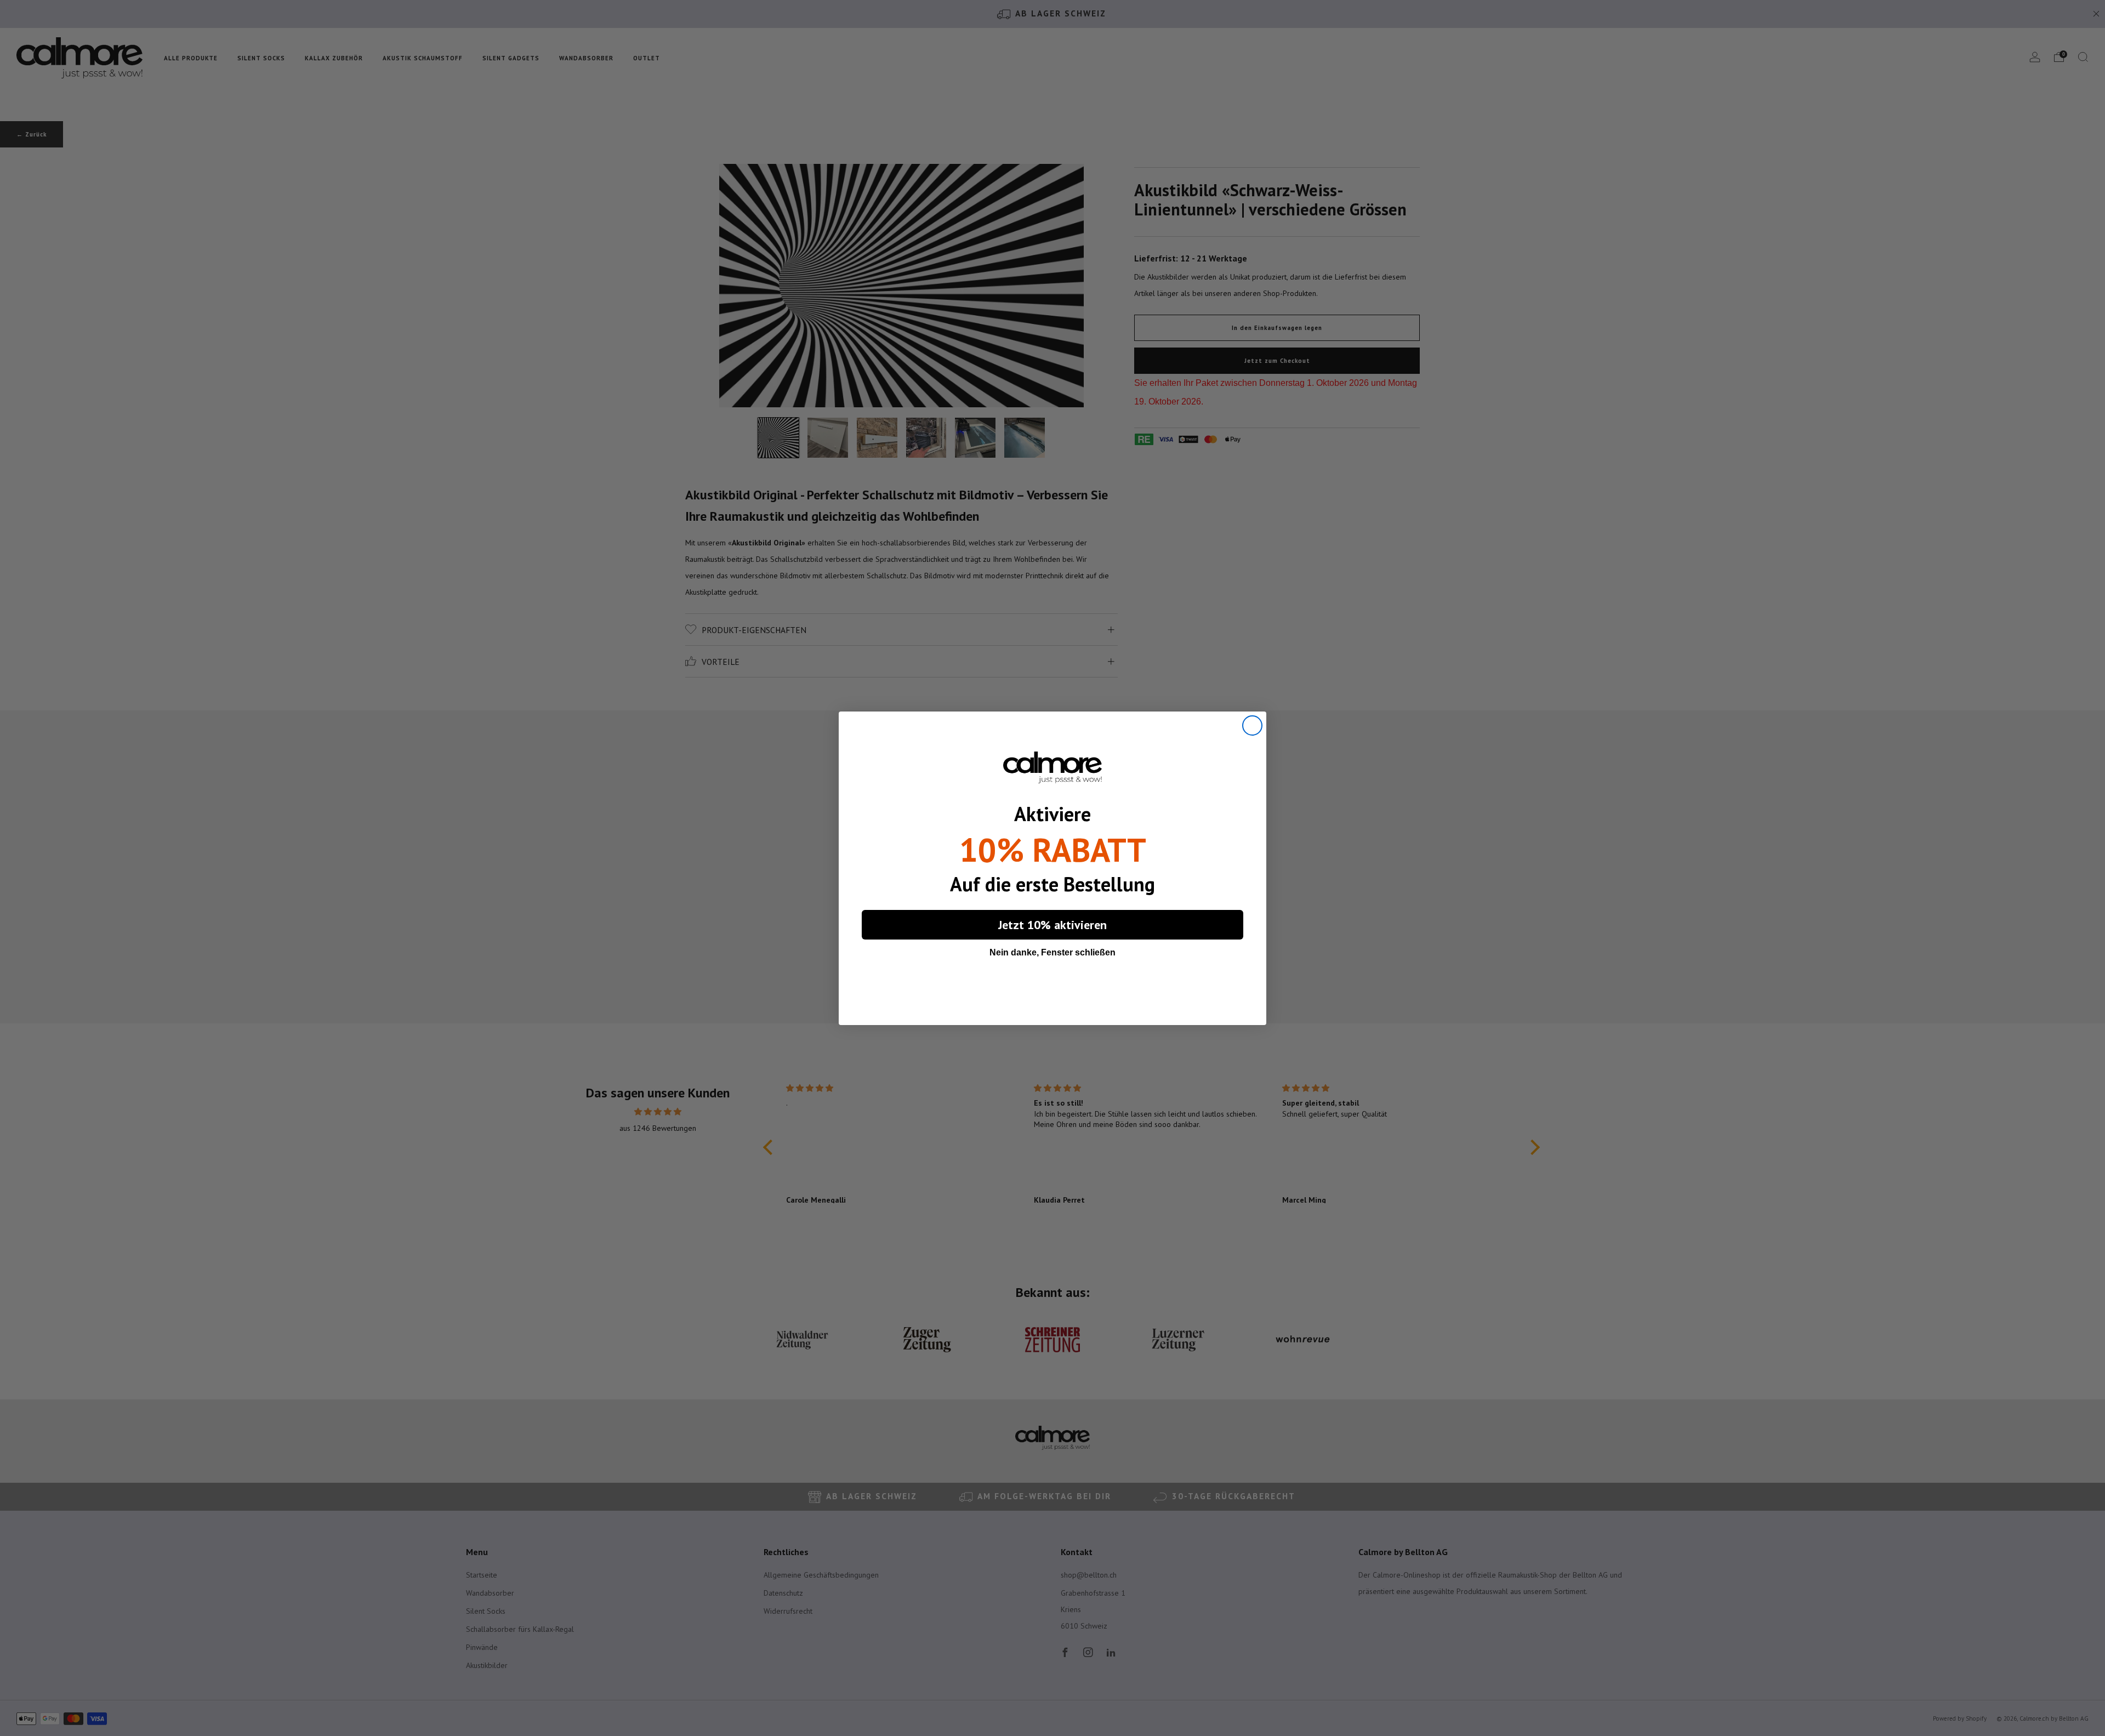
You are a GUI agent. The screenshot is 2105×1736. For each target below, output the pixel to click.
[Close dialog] (1252, 725)
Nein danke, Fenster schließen (1052, 952)
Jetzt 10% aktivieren (1052, 925)
